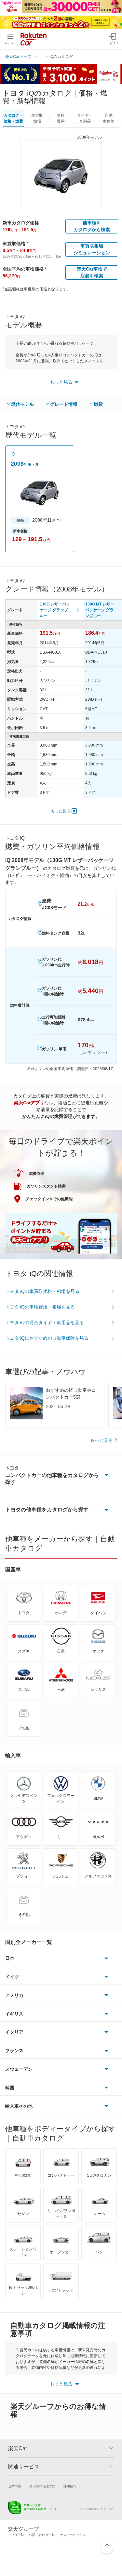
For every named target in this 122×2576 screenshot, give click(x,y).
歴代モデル (22, 404)
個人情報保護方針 (42, 2486)
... (41, 57)
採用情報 (70, 2486)
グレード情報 (64, 404)
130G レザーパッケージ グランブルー (55, 610)
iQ (13, 454)
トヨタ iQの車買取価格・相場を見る (42, 1291)
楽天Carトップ (18, 57)
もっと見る (61, 811)
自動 (109, 118)
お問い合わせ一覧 (42, 2535)
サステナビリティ (73, 2535)
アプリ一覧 (16, 2535)
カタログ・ (13, 118)
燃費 (98, 404)
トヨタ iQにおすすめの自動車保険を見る (47, 1338)
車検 (61, 118)
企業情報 (15, 2486)
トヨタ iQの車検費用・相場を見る (40, 1307)
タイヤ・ (85, 118)
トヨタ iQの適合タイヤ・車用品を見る (45, 1322)
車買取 (37, 118)
